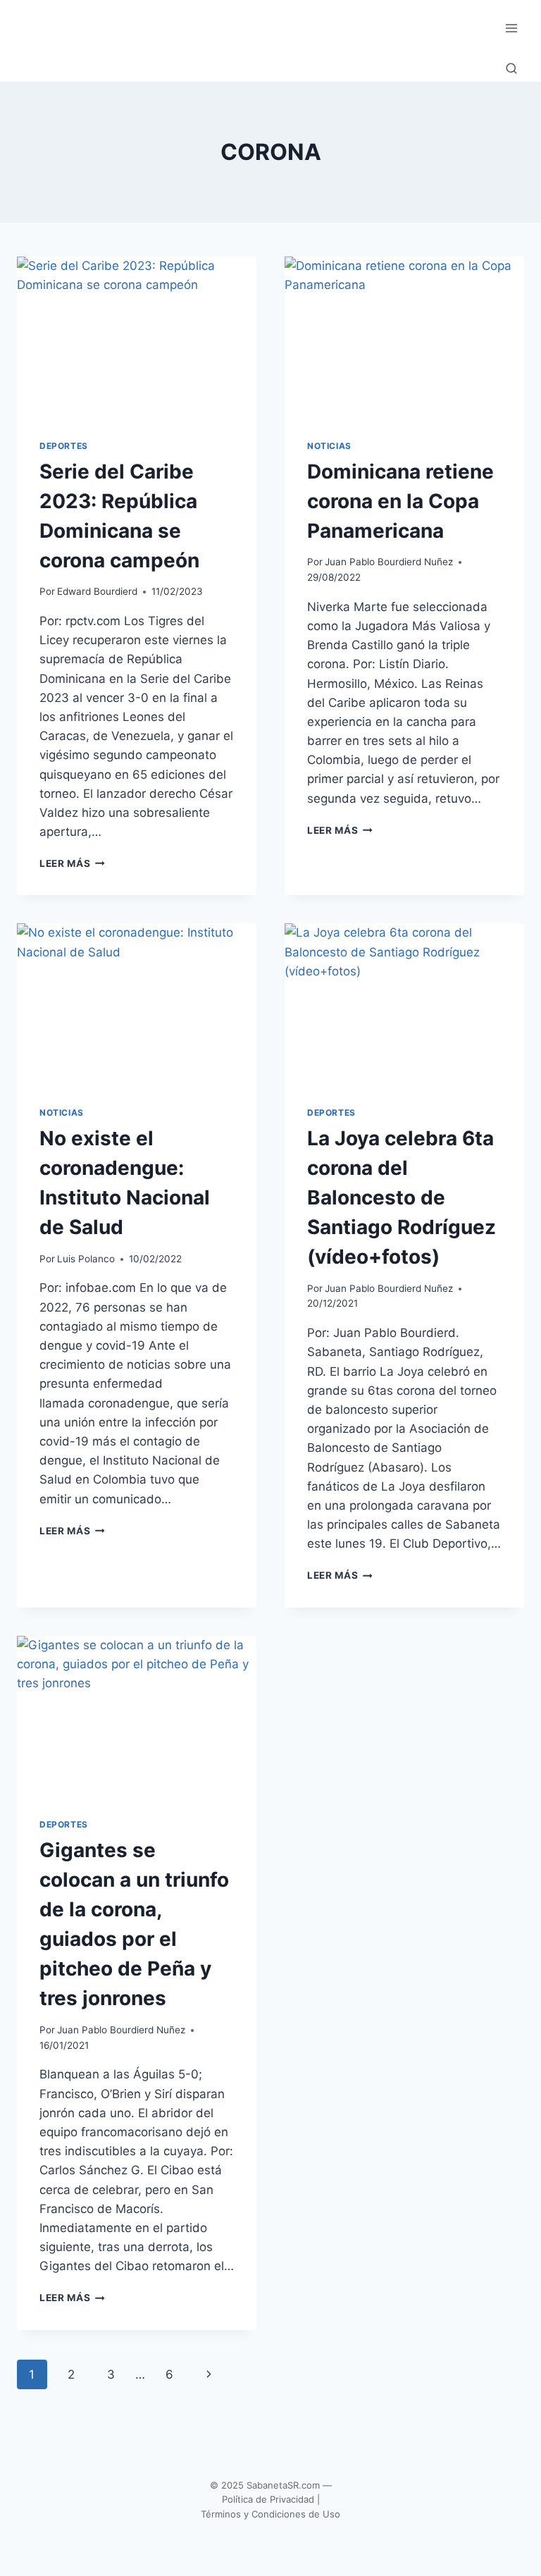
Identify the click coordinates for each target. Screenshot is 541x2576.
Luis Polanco (86, 1259)
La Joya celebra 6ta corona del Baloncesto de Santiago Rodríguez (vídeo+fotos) (402, 1197)
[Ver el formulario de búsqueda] (511, 69)
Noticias (329, 446)
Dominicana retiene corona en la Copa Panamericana (400, 501)
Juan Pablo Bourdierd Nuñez (389, 562)
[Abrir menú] (511, 28)
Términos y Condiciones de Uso (270, 2514)
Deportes (64, 446)
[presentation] (137, 337)
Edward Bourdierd (97, 591)
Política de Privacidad (268, 2499)
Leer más (72, 863)
